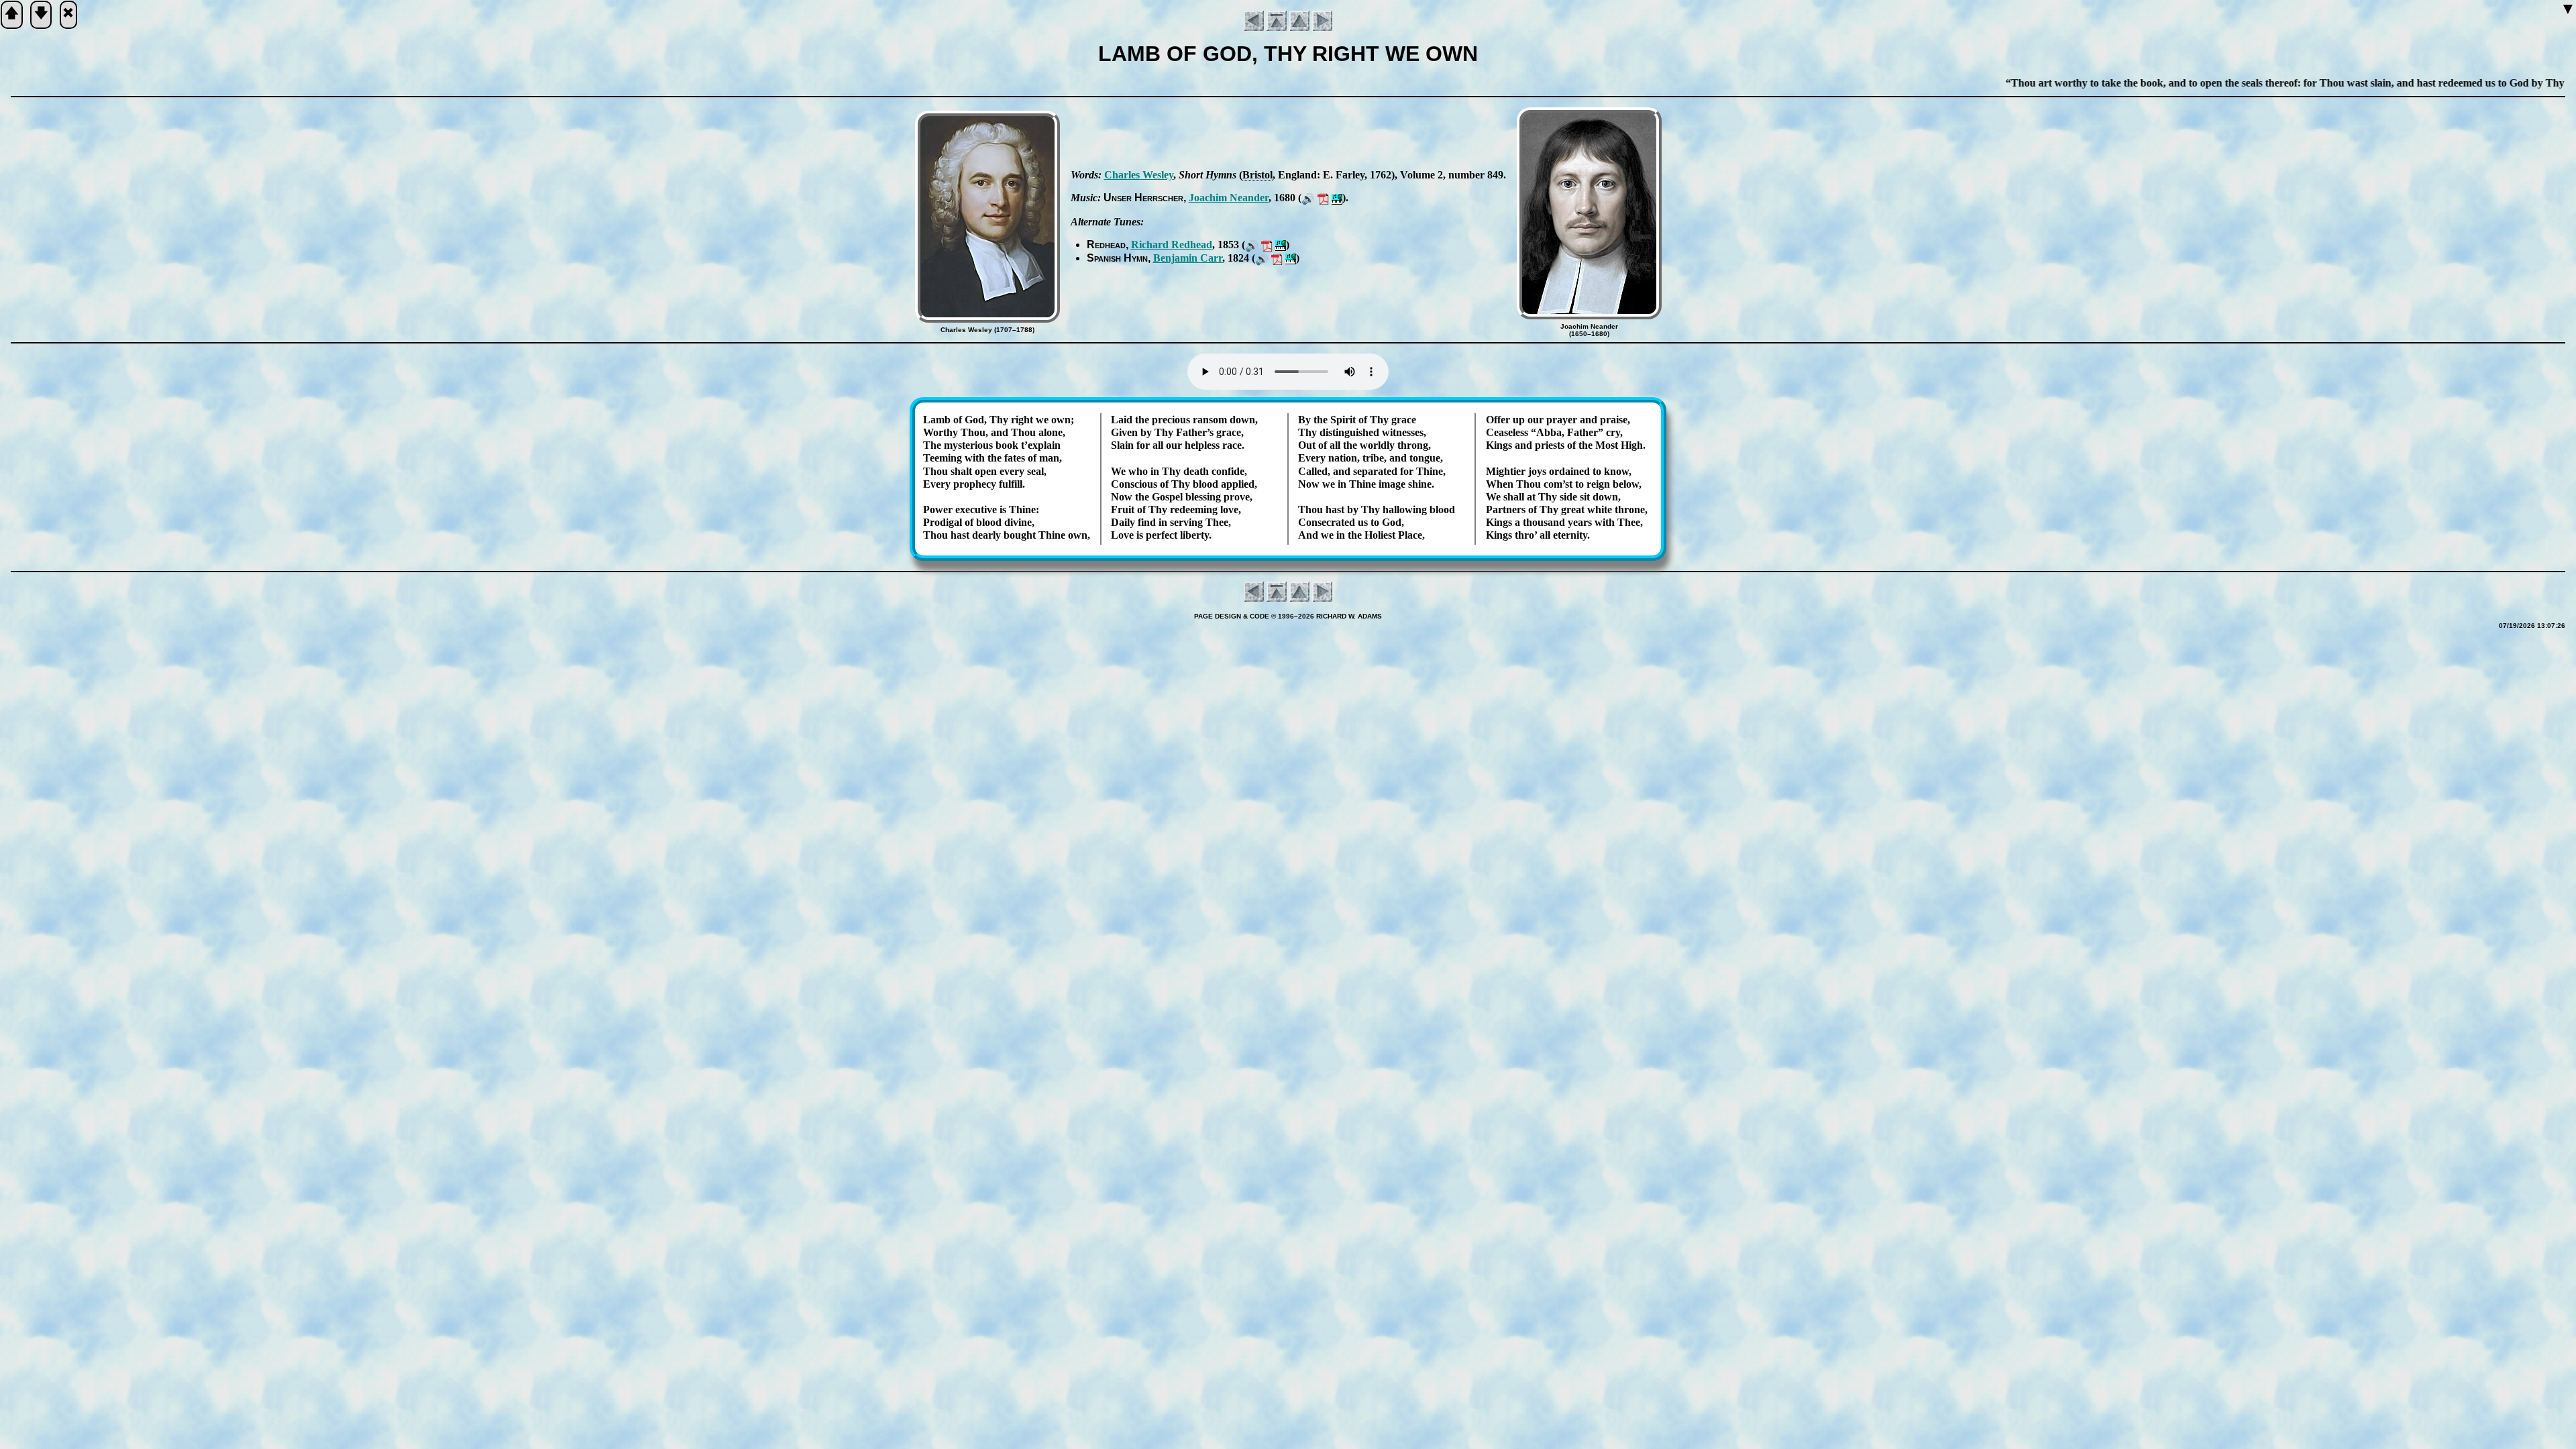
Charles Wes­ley (1139, 175)
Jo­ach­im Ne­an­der (1229, 198)
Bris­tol (1257, 175)
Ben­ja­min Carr (1188, 258)
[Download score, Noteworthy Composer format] (1337, 198)
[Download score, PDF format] (1323, 198)
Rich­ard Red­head (1172, 245)
